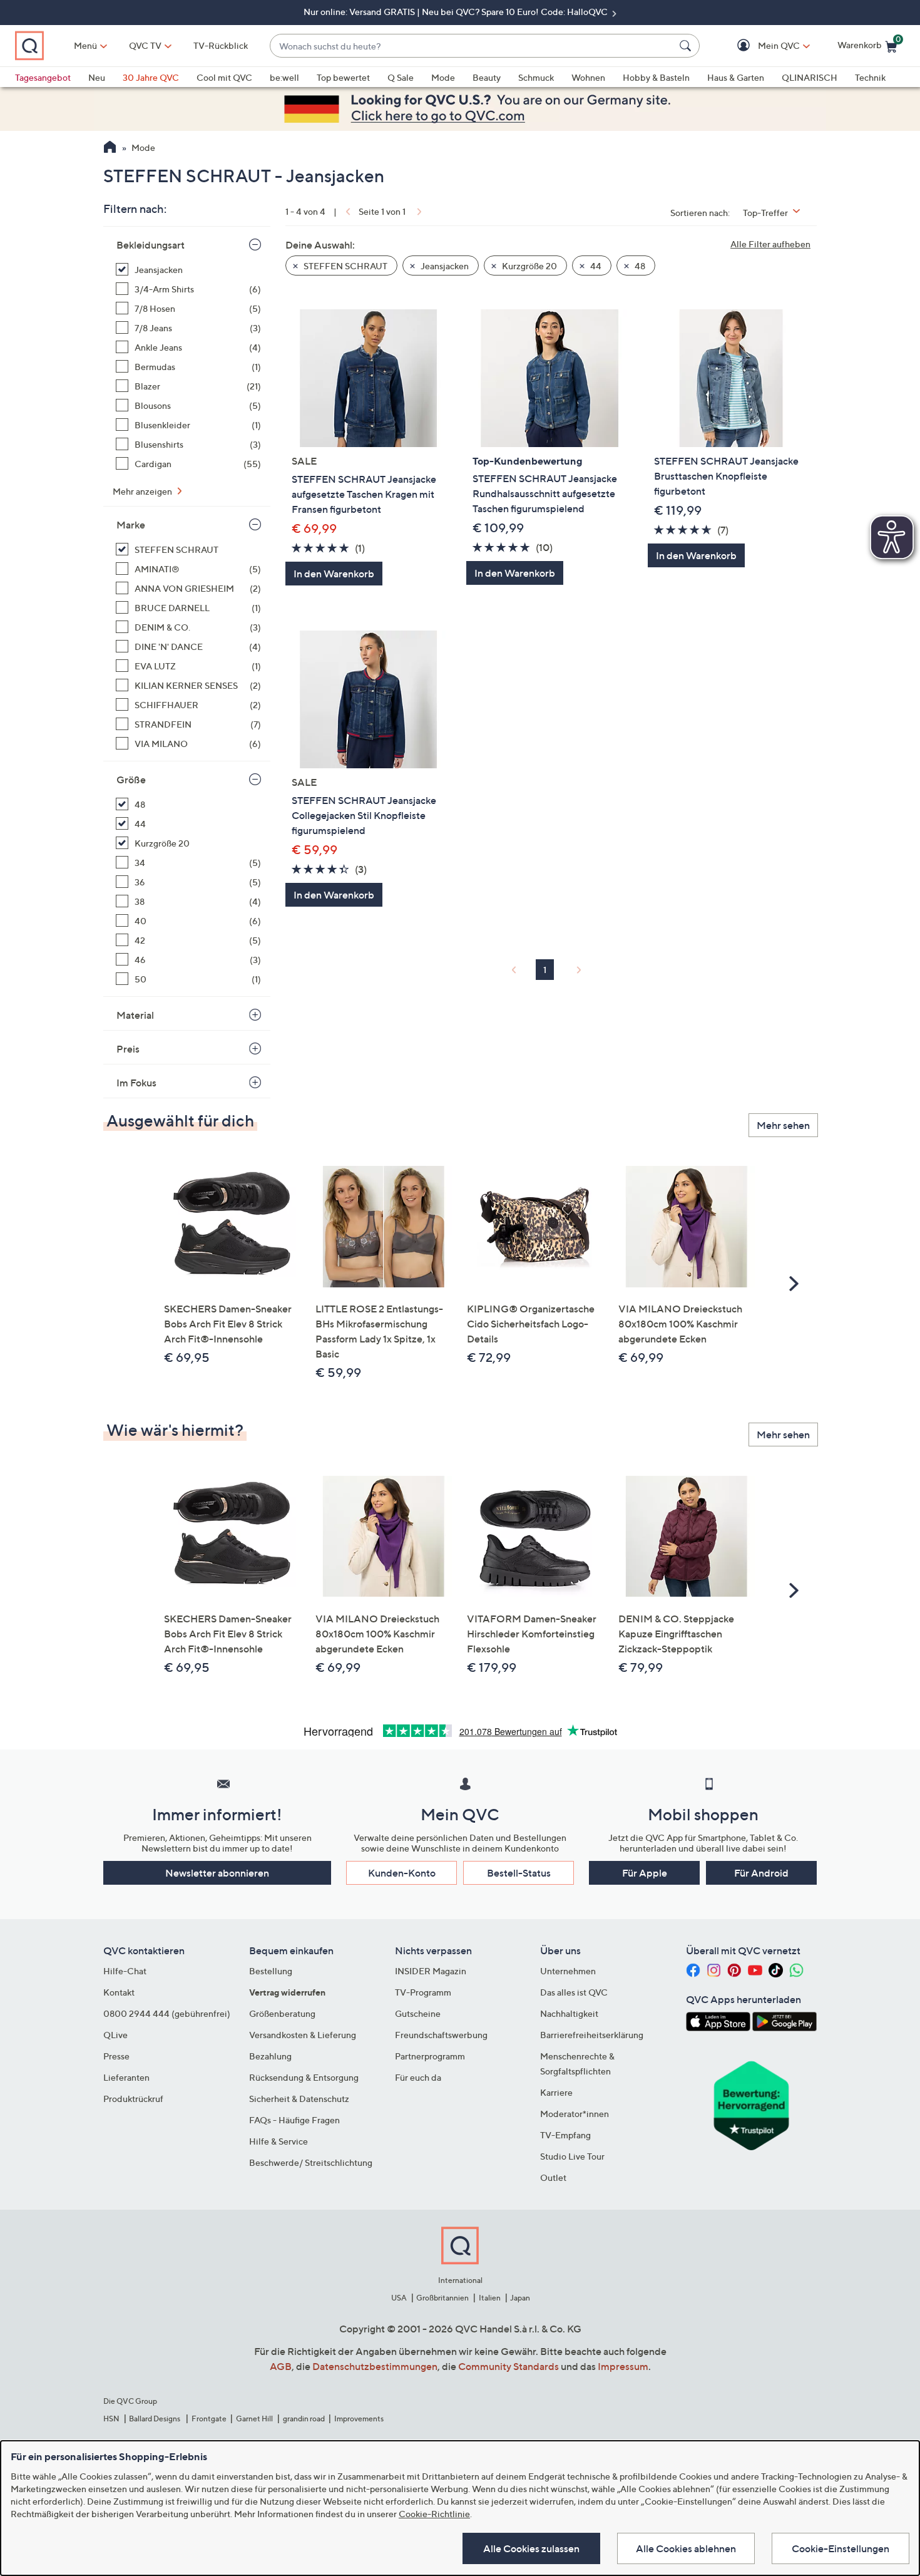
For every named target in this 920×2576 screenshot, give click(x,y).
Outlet (553, 2177)
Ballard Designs (155, 2419)
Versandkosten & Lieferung (303, 2035)
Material (135, 1015)
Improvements (359, 2419)
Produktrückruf (133, 2099)
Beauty (487, 77)
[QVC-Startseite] (110, 148)
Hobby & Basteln (656, 77)
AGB (281, 2366)
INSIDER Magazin (431, 1971)
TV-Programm (423, 1992)
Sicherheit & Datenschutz (299, 2099)
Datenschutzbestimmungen (375, 2366)
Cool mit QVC (224, 77)
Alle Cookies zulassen (531, 2548)
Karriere (556, 2092)
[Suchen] (687, 46)
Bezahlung (270, 2056)
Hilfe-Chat (125, 1971)
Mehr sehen (783, 1125)
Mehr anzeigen (143, 491)
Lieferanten (126, 2077)
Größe (131, 780)
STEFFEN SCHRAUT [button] (345, 266)
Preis (128, 1049)
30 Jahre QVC (151, 77)
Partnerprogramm (430, 2056)
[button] (761, 46)
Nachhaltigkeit (569, 2013)
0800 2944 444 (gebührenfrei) (167, 2013)
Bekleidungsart (151, 245)
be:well (284, 77)
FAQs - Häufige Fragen (294, 2120)
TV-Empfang (565, 2135)
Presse (116, 2056)
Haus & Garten (736, 77)
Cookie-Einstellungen (841, 2548)
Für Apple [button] (645, 1873)
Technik (870, 77)
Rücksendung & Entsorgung (304, 2077)
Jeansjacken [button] (444, 266)
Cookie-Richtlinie (434, 2514)
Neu (97, 77)
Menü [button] (85, 45)
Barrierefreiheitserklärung (592, 2035)
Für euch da (418, 2077)
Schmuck (536, 77)
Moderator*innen (575, 2114)
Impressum (623, 2366)
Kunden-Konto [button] (402, 1873)
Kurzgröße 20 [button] (529, 266)
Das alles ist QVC (574, 1992)
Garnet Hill (254, 2419)
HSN (111, 2419)
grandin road (304, 2419)
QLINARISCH (810, 77)
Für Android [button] (761, 1873)
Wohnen (588, 77)
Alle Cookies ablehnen (686, 2548)
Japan (520, 2298)
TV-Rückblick (221, 45)
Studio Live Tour (572, 2156)
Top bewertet (343, 77)
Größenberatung (282, 2013)
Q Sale (401, 77)
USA (399, 2298)
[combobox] (472, 46)
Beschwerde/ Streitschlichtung (311, 2162)
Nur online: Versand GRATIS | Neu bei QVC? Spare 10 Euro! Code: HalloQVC (457, 12)
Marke (131, 525)
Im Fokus (136, 1083)
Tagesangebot (43, 77)
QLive (115, 2035)
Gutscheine (418, 2013)
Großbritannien (442, 2298)
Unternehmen (568, 1971)
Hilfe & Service (279, 2141)
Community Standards (509, 2366)
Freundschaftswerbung (441, 2035)
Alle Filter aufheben (770, 244)
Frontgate (209, 2419)
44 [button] (595, 266)
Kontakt (119, 1992)
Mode (443, 77)
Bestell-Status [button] (519, 1873)
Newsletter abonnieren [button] (217, 1873)
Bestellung (271, 1971)
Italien (490, 2298)
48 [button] (639, 266)
